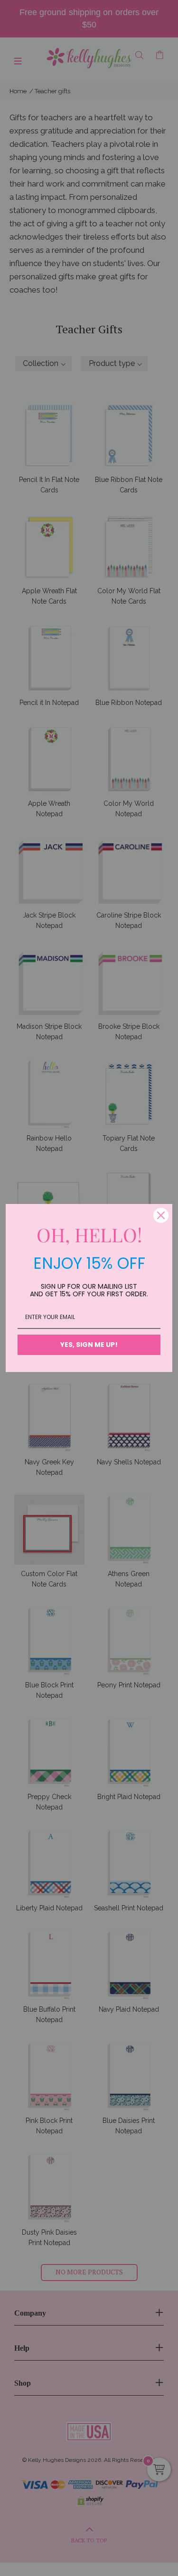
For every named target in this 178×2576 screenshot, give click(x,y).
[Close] (161, 1215)
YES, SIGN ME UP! (89, 1345)
